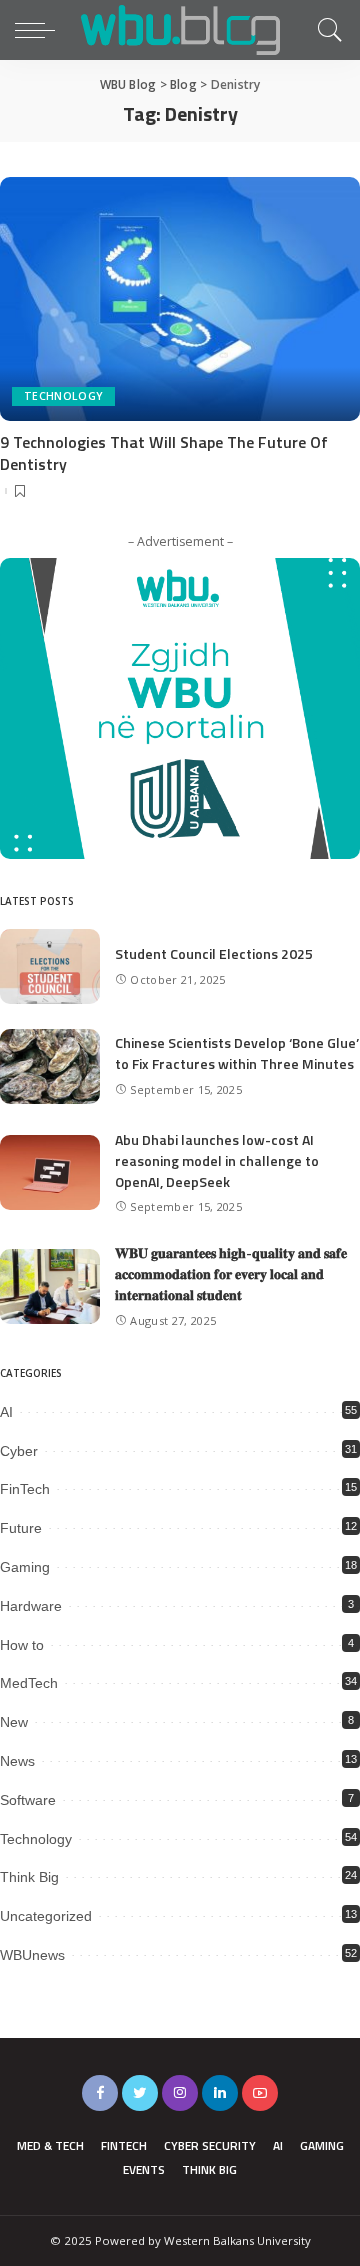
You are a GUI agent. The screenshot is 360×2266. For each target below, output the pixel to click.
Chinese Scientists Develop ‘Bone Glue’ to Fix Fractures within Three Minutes (237, 1053)
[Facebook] (100, 2093)
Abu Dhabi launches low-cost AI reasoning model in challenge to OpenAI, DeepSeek (217, 1160)
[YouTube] (260, 2093)
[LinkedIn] (220, 2093)
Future (21, 1528)
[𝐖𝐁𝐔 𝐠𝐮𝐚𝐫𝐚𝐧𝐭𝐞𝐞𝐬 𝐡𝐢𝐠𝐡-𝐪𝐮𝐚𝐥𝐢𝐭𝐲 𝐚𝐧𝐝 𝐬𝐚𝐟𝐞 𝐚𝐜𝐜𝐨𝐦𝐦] (50, 1286)
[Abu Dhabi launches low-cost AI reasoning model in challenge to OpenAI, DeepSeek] (50, 1172)
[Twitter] (140, 2093)
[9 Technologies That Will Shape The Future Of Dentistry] (180, 298)
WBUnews (32, 1955)
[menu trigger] (40, 30)
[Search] (325, 30)
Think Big (29, 1877)
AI (6, 1412)
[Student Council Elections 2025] (50, 966)
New (14, 1722)
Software (28, 1800)
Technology (63, 396)
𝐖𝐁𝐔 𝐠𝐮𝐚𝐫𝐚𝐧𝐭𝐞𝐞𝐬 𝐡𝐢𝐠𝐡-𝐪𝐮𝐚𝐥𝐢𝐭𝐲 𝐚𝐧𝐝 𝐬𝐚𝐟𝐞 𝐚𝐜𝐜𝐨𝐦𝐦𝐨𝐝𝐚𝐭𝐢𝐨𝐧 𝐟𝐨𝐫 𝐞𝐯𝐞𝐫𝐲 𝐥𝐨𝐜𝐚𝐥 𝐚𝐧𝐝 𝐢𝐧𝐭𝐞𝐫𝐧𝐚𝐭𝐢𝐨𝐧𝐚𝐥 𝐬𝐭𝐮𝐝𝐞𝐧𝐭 (231, 1273)
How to (22, 1645)
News (17, 1761)
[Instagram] (180, 2093)
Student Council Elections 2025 (214, 953)
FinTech (25, 1489)
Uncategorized (46, 1916)
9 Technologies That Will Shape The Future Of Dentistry (164, 453)
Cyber (19, 1451)
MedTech (29, 1683)
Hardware (31, 1606)
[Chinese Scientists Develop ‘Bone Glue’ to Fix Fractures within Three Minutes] (50, 1066)
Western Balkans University (237, 2240)
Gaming (25, 1567)
